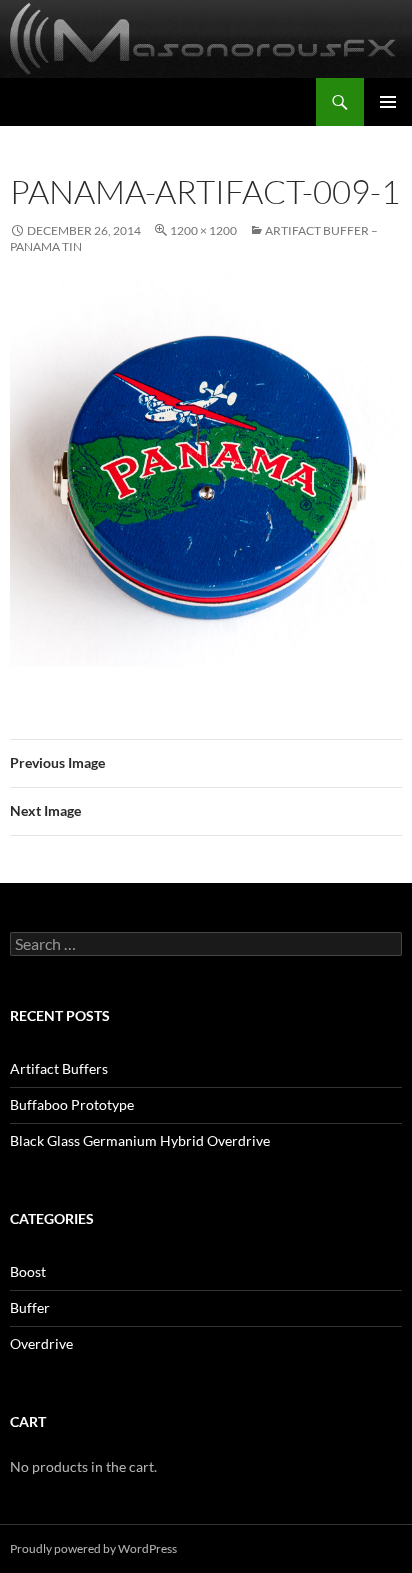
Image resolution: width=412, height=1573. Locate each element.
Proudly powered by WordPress (93, 1548)
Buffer (30, 1307)
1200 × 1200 (203, 230)
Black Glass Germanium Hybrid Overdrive (140, 1140)
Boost (28, 1271)
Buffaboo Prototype (72, 1104)
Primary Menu (388, 102)
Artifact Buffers (59, 1068)
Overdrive (41, 1343)
